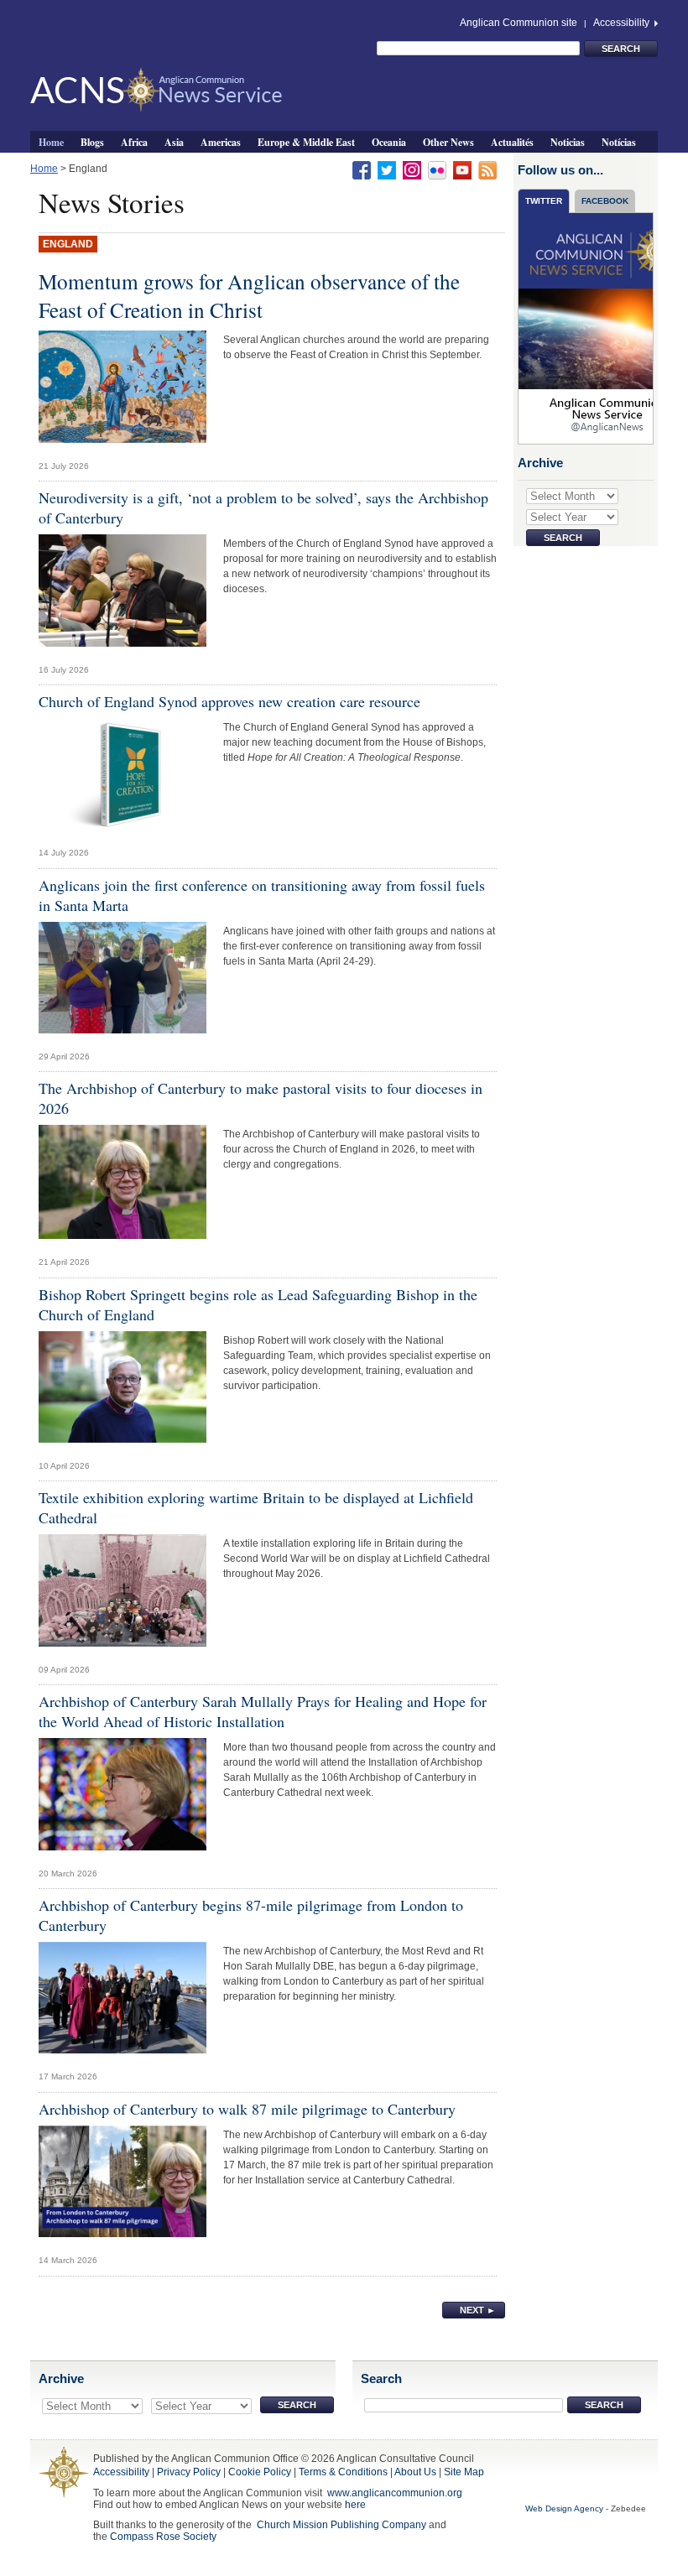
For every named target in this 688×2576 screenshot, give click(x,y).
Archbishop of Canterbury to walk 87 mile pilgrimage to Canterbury (247, 2109)
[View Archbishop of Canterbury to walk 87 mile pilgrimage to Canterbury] (122, 2186)
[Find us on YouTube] (462, 169)
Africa (134, 142)
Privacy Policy (189, 2472)
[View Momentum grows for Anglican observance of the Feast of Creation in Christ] (122, 391)
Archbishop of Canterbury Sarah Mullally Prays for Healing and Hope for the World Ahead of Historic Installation (263, 1711)
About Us (415, 2472)
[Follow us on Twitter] (387, 169)
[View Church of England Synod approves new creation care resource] (122, 778)
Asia (174, 142)
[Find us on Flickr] (437, 169)
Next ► (478, 2310)
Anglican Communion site (519, 23)
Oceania (389, 142)
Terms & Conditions (343, 2472)
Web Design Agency (564, 2508)
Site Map (464, 2472)
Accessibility (623, 23)
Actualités (512, 142)
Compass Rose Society (163, 2537)
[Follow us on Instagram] (412, 169)
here (355, 2505)
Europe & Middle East (306, 142)
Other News (448, 142)
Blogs (92, 142)
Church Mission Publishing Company (341, 2525)
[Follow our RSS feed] (487, 169)
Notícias (619, 142)
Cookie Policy (260, 2472)
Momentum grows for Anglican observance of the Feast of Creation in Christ (249, 295)
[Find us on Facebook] (362, 169)
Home (51, 142)
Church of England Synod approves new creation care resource (229, 701)
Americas (221, 142)
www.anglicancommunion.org (395, 2493)
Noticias (568, 142)
